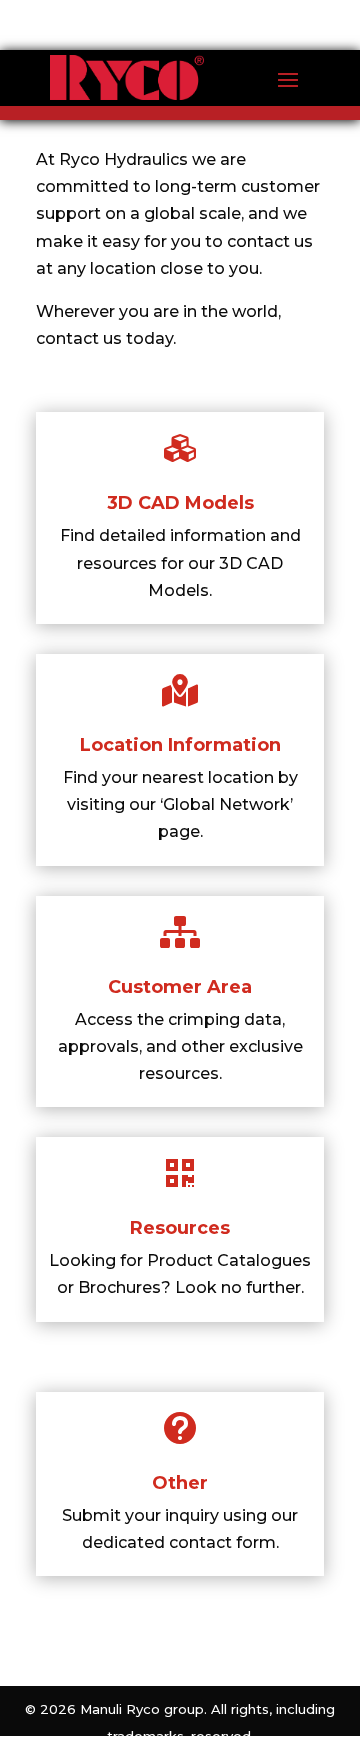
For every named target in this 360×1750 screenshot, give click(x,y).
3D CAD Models (180, 503)
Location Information (180, 745)
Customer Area (180, 987)
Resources (180, 1228)
